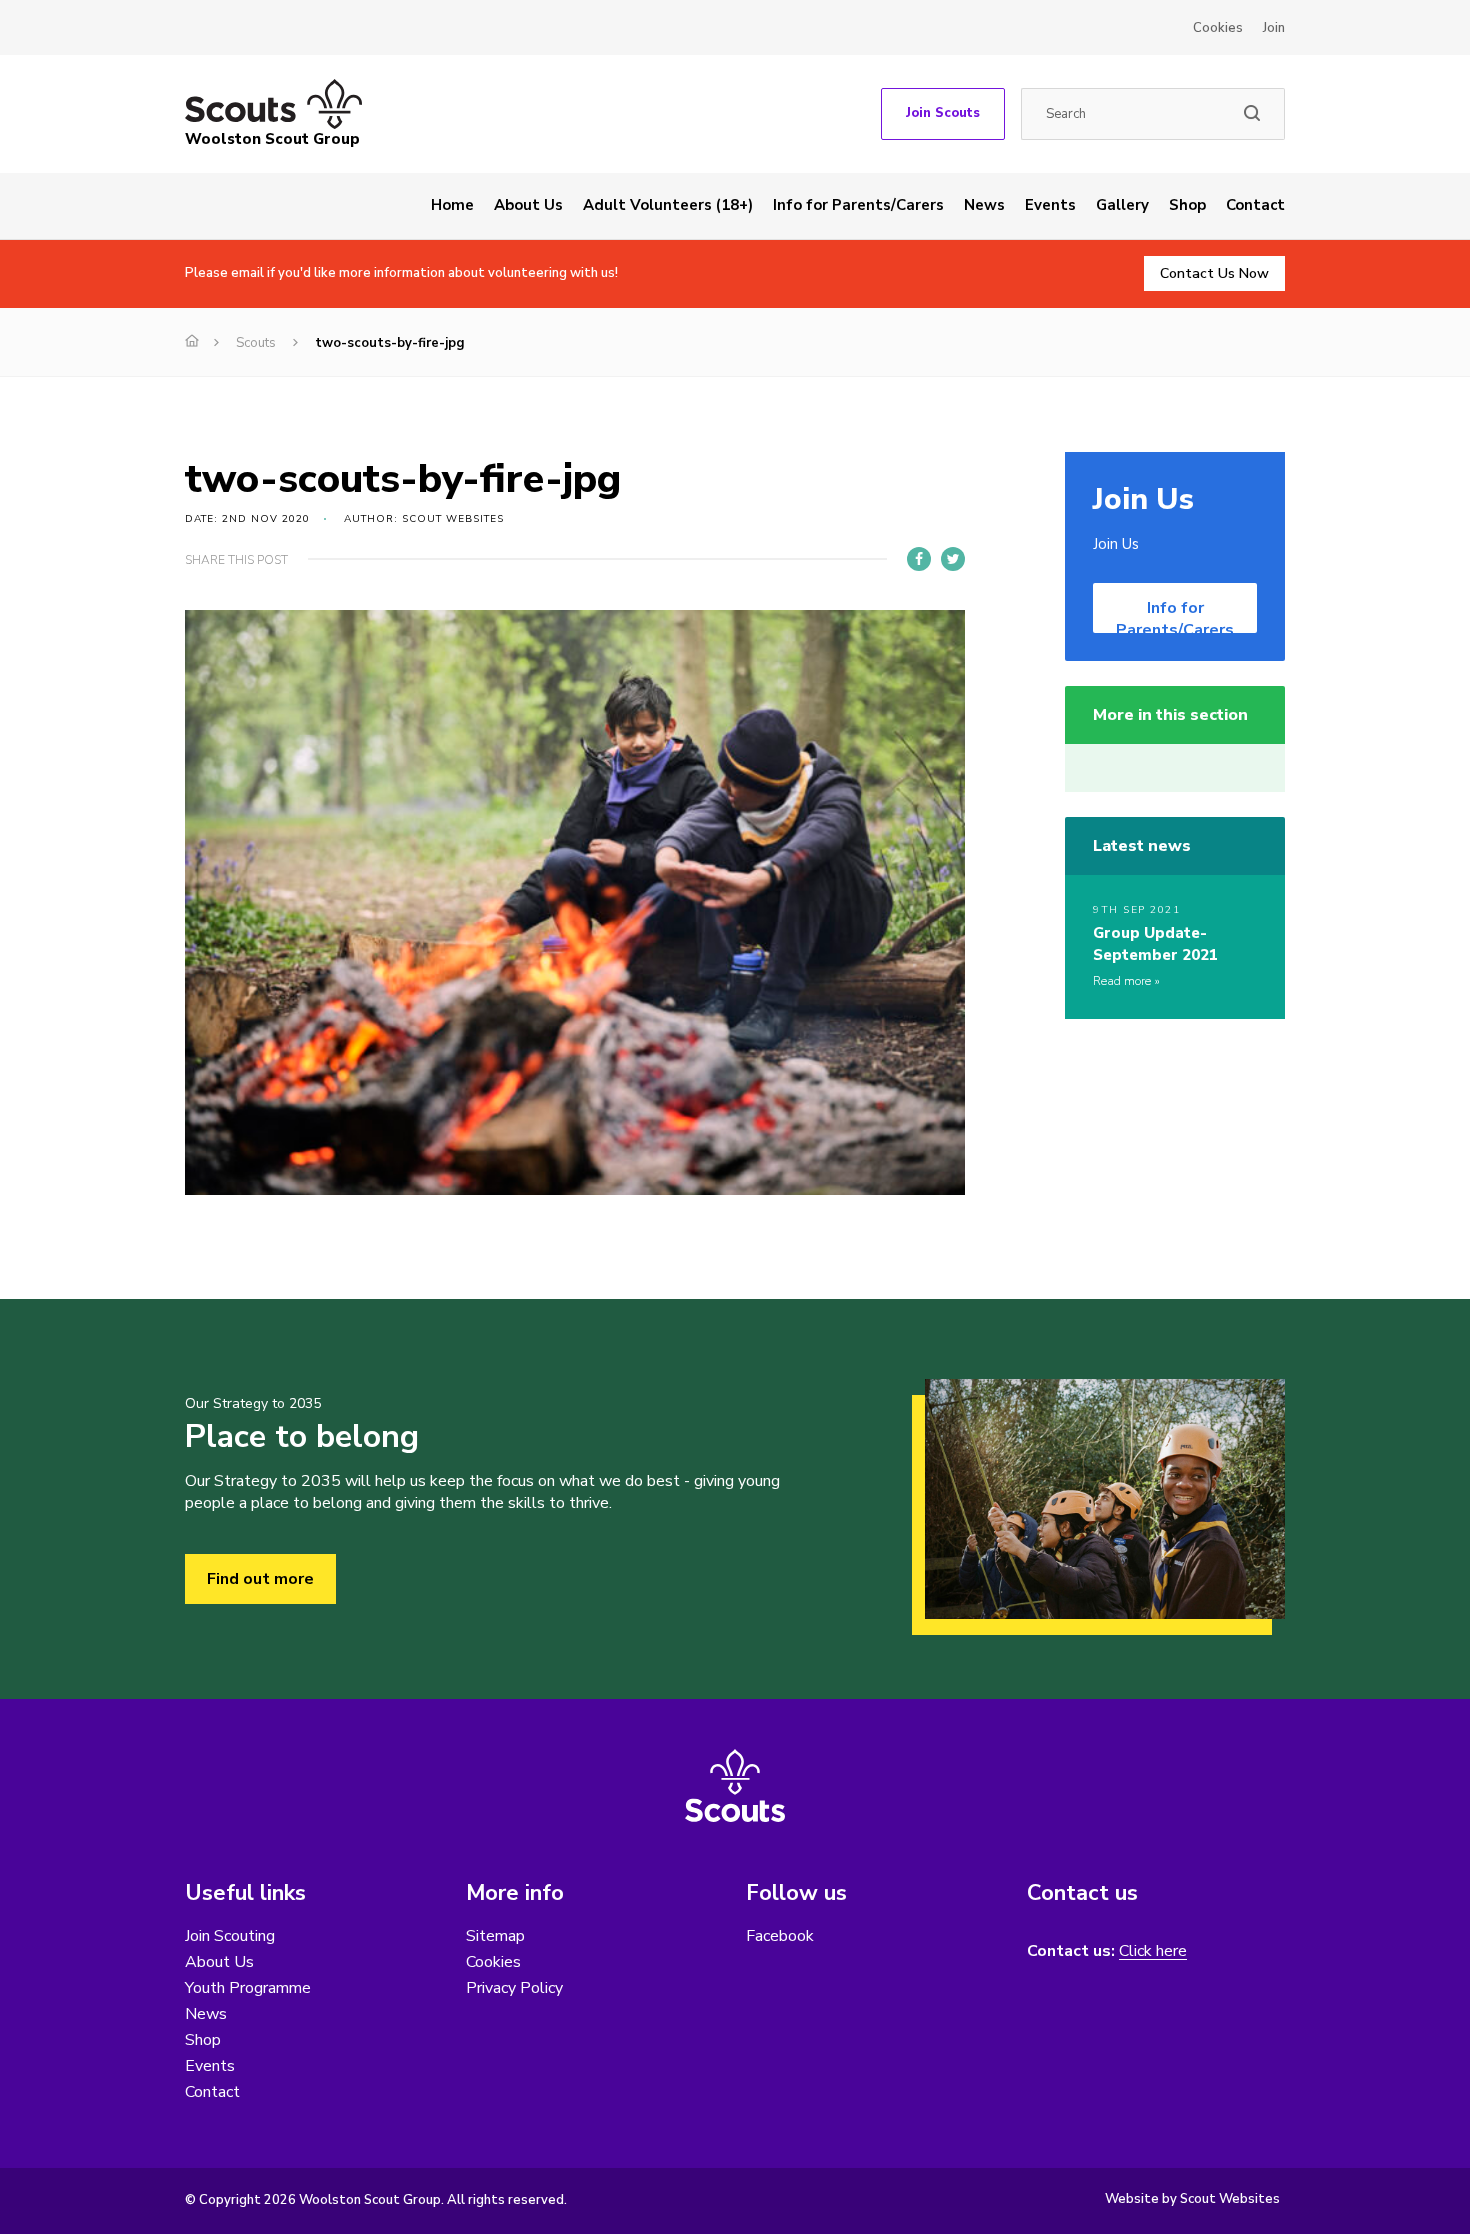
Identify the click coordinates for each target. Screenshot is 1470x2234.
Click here (1153, 1951)
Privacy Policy (514, 1988)
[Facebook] (919, 559)
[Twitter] (953, 559)
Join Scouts (943, 113)
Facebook (780, 1936)
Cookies (1218, 28)
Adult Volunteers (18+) (668, 205)
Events (1050, 205)
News (984, 205)
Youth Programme (248, 1988)
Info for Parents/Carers (858, 205)
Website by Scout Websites (1192, 2199)
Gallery (1122, 205)
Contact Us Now (1214, 273)
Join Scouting (230, 1936)
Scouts (256, 343)
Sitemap (495, 1936)
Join (1274, 28)
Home (452, 205)
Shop (1187, 205)
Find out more (260, 1579)
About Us (528, 205)
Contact (1255, 205)
